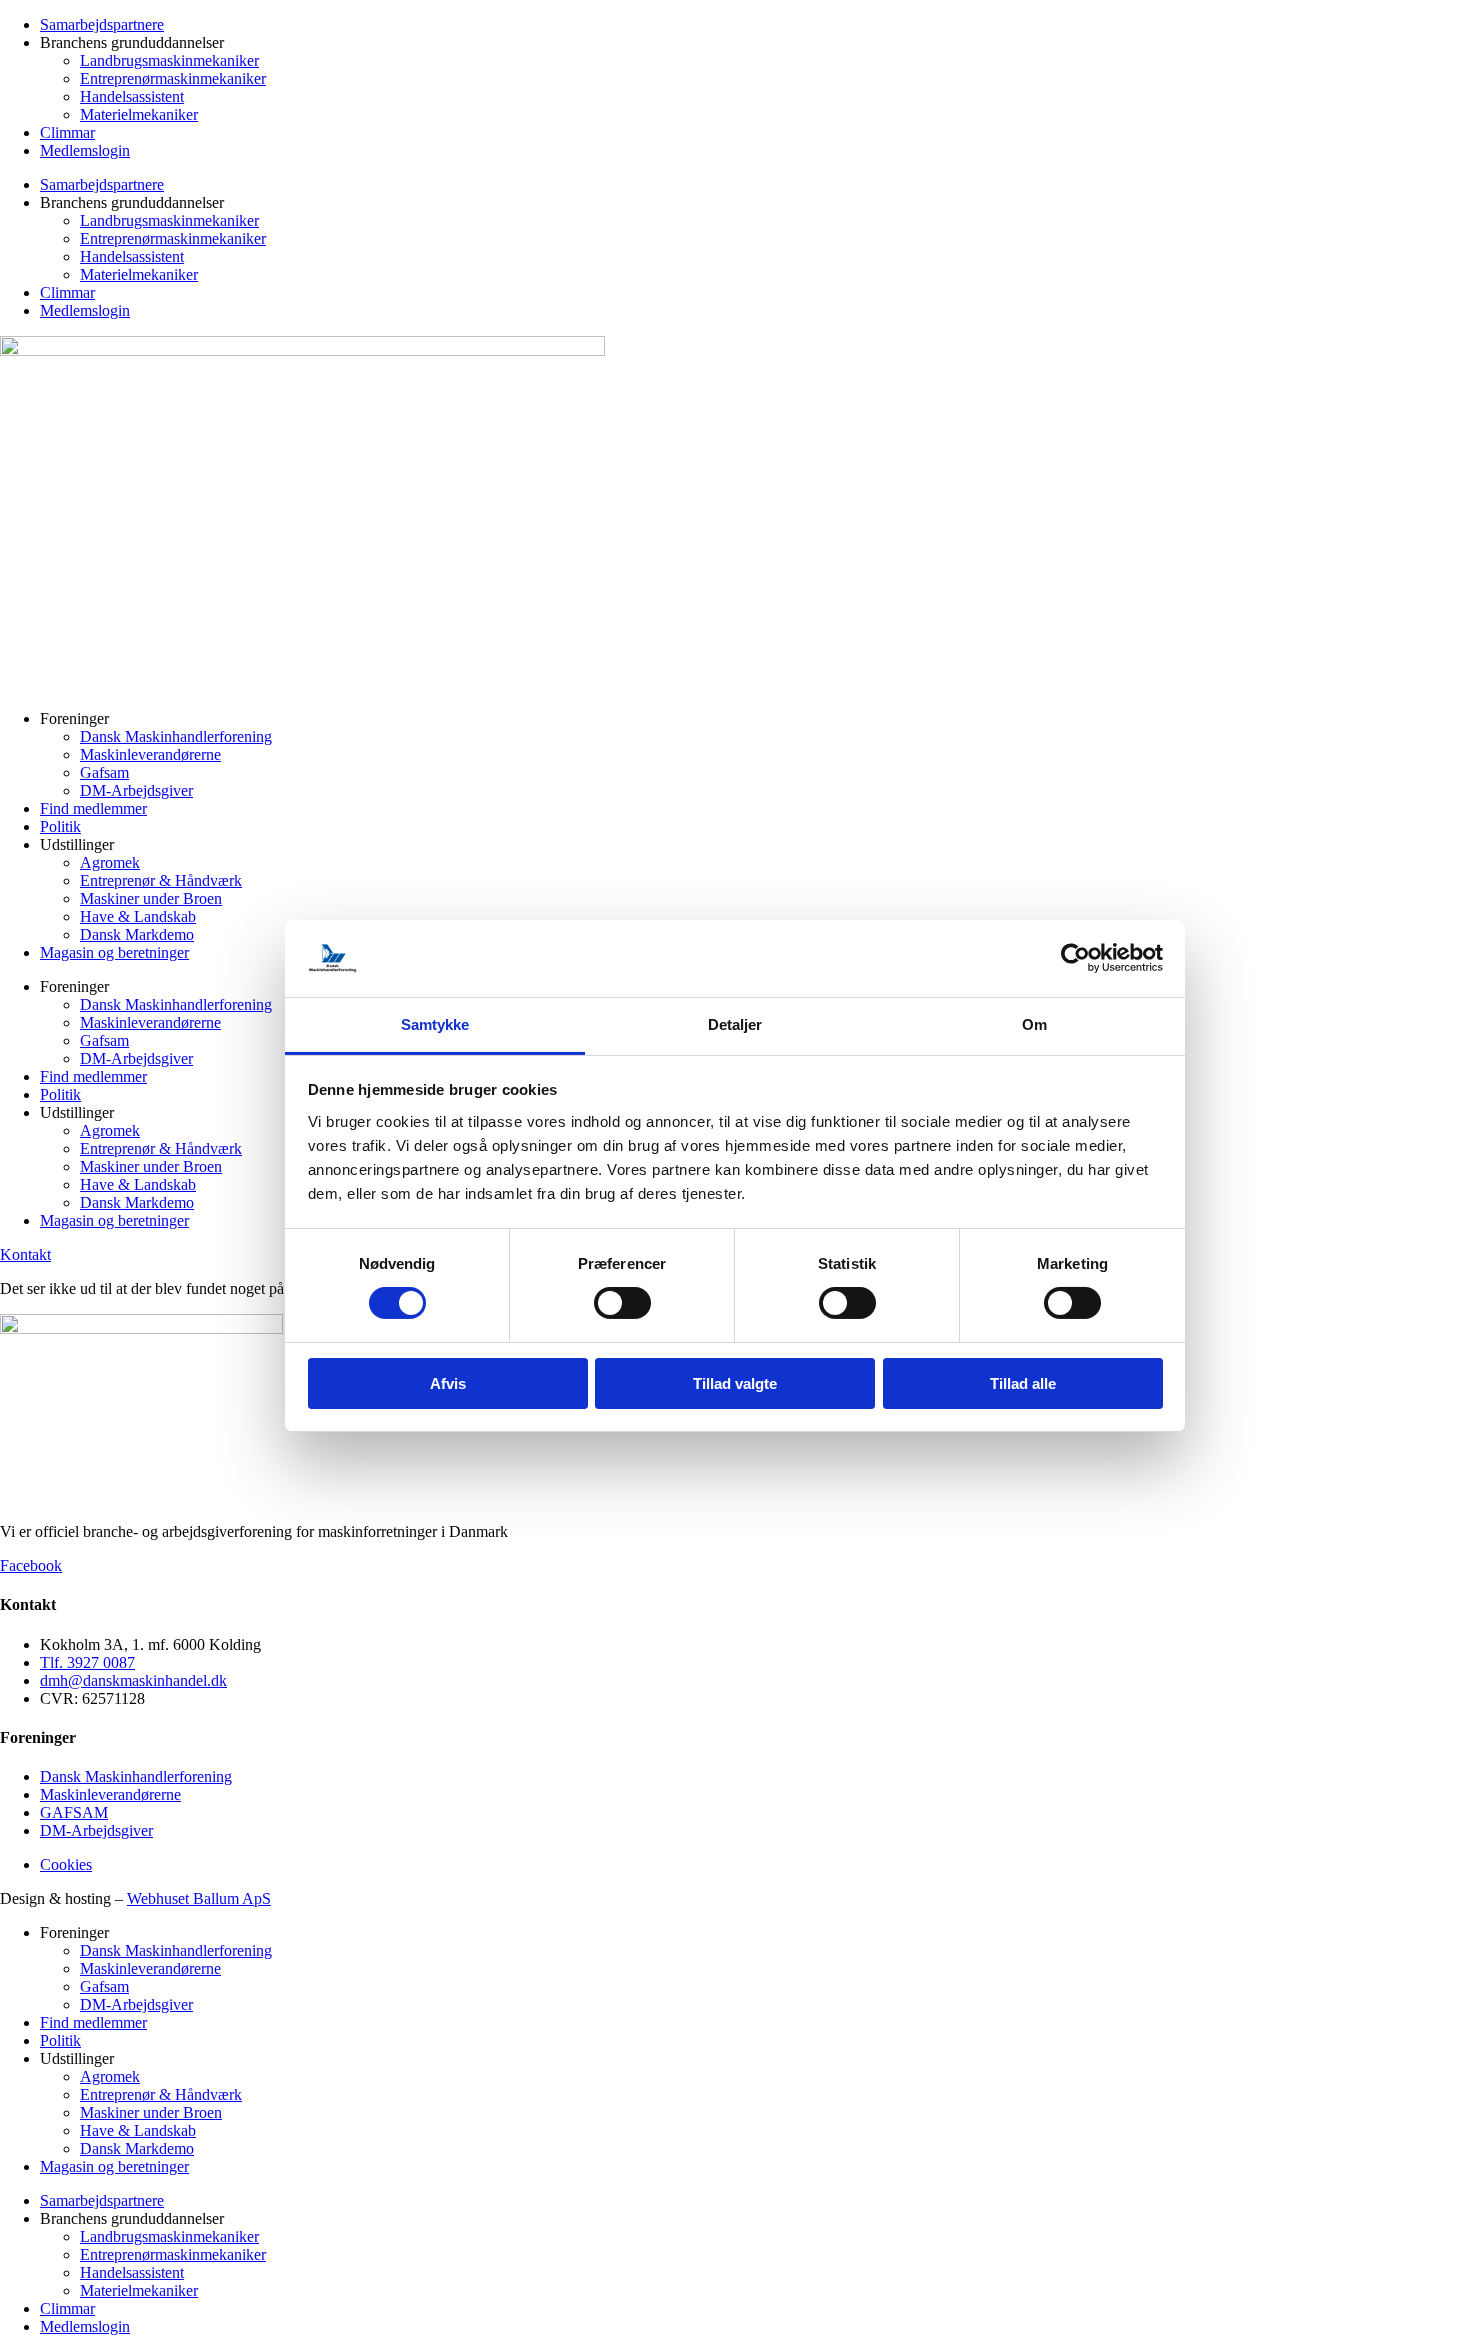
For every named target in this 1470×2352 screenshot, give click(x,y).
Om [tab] (1034, 1024)
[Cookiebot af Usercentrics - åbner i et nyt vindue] (1075, 958)
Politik (60, 826)
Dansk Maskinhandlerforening (176, 736)
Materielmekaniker (139, 114)
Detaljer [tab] (735, 1024)
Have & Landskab (138, 916)
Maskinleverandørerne (150, 754)
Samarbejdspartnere (102, 24)
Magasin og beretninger (114, 952)
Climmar (67, 132)
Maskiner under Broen (151, 898)
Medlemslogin (85, 150)
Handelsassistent (132, 96)
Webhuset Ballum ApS (199, 1898)
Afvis (448, 1383)
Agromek (110, 862)
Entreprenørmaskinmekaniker (173, 78)
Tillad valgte (735, 1383)
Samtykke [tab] (435, 1024)
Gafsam (104, 772)
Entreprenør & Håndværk (161, 880)
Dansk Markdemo (137, 934)
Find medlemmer (93, 808)
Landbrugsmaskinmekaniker (169, 60)
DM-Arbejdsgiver (136, 790)
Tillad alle (1023, 1383)
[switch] (622, 1303)
